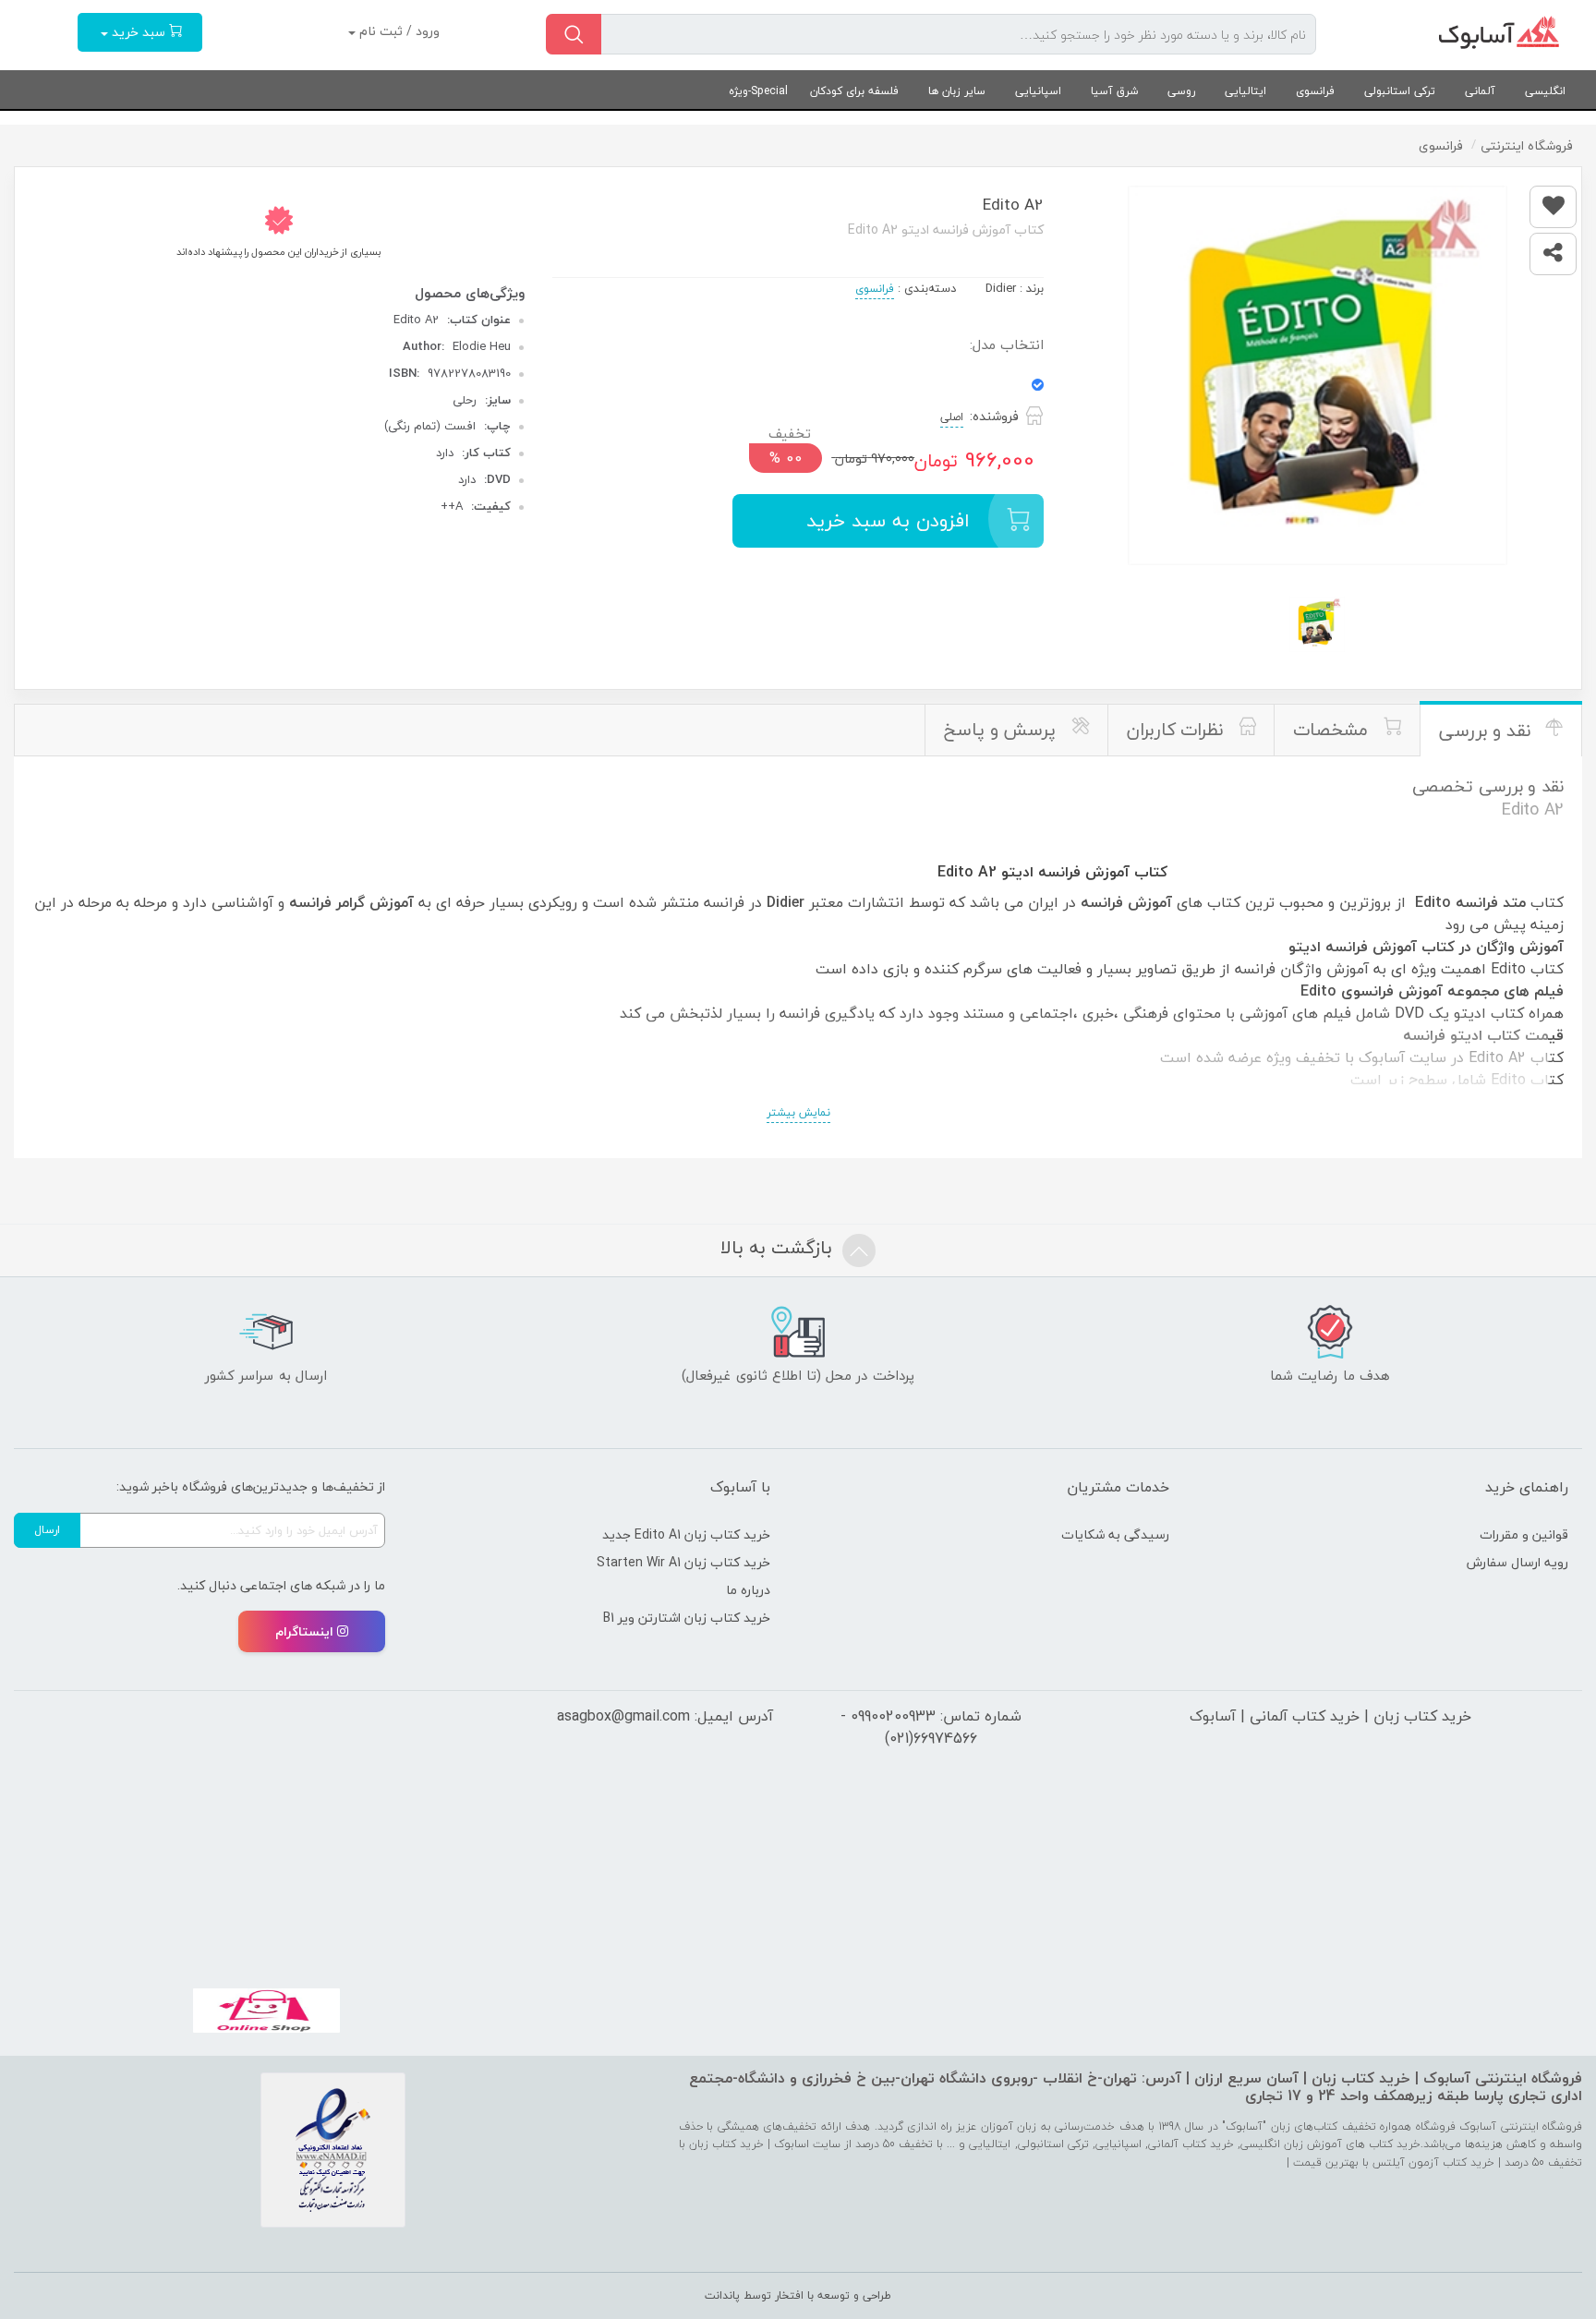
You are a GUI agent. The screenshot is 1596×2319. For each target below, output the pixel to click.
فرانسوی (1315, 91)
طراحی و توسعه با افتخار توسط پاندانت (798, 2295)
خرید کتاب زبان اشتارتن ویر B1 (687, 1618)
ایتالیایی (1245, 91)
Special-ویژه (758, 91)
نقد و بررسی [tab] (1487, 731)
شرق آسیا (1114, 91)
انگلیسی (1545, 91)
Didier (1001, 288)
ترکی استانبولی (1400, 91)
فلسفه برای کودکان (854, 91)
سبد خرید (139, 32)
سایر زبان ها (957, 91)
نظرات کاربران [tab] (1178, 730)
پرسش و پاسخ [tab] (1003, 730)
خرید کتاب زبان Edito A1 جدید (686, 1534)
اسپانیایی (1038, 91)
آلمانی (1480, 91)
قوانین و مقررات (1524, 1534)
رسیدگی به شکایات (1115, 1534)
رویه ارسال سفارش (1517, 1562)
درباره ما (748, 1590)
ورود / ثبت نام (398, 31)
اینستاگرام (304, 1631)
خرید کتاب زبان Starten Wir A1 (683, 1562)
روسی (1181, 91)
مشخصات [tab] (1333, 730)
